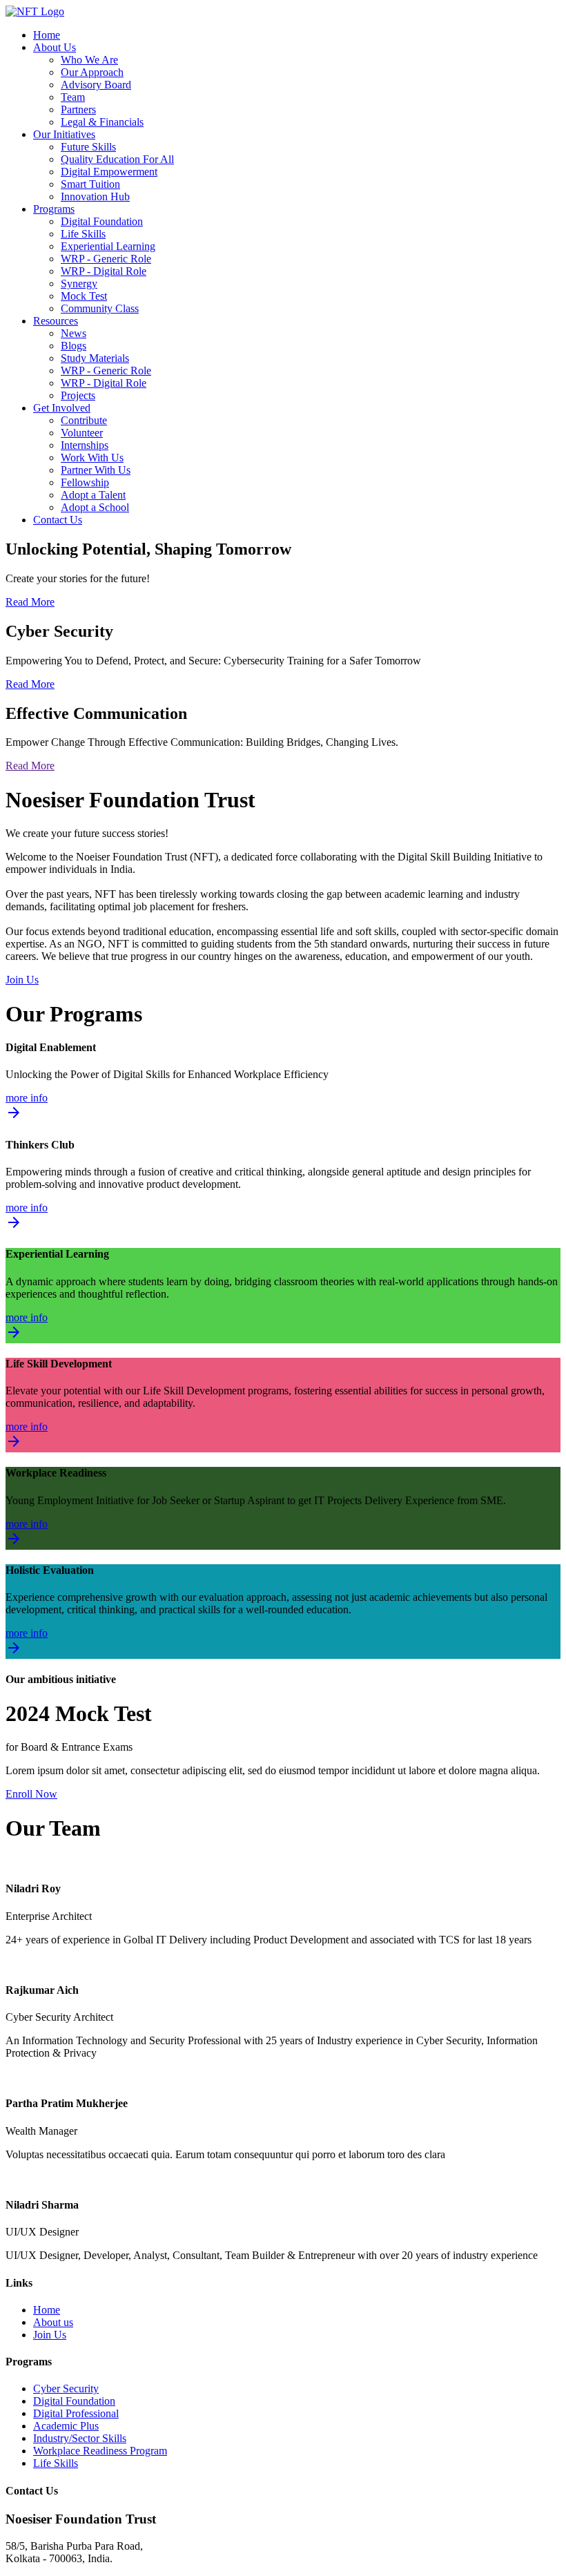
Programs (54, 209)
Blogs (74, 346)
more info (27, 1107)
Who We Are (89, 60)
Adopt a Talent (93, 495)
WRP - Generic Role (106, 259)
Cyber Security (66, 2388)
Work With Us (92, 458)
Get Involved (62, 408)
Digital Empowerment (109, 172)
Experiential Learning (108, 246)
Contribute (84, 420)
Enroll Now (31, 1794)
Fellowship (85, 482)
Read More (30, 602)
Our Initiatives (64, 134)
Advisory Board (96, 85)
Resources (56, 321)
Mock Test (84, 296)
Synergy (79, 283)
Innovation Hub (95, 196)
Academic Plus (66, 2426)
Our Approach (92, 72)
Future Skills (88, 147)
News (74, 333)
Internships (85, 445)
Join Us (22, 980)
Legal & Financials (102, 122)
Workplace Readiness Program (100, 2451)
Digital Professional (76, 2413)
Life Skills (83, 234)
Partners (78, 109)
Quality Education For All (117, 159)
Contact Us (58, 520)
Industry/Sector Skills (80, 2438)
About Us (55, 47)
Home (47, 35)
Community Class (100, 308)
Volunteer (82, 433)
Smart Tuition (90, 184)
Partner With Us (96, 470)
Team (73, 97)
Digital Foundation (102, 221)
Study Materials (95, 358)
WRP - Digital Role (104, 271)
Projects (78, 395)
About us (53, 2322)
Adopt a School (95, 507)
